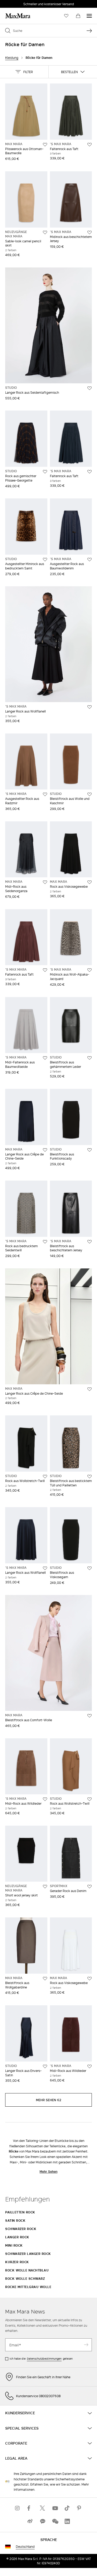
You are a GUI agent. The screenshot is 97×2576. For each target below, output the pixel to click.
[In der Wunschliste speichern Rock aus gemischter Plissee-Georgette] (45, 472)
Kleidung (12, 58)
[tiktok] (67, 2508)
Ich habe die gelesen (41, 2359)
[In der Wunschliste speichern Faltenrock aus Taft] (89, 145)
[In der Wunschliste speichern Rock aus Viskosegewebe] (89, 882)
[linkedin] (67, 2521)
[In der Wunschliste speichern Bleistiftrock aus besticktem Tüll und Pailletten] (89, 1477)
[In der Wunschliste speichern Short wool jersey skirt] (45, 1887)
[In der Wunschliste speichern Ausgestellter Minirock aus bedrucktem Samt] (45, 560)
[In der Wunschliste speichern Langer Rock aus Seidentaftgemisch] (89, 388)
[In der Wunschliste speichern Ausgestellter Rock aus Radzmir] (45, 794)
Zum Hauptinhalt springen (23, 3)
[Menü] (89, 16)
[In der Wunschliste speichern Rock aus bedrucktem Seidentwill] (45, 1242)
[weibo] (30, 2521)
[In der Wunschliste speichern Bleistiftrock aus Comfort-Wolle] (89, 1716)
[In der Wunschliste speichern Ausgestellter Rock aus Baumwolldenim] (89, 560)
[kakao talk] (42, 2521)
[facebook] (30, 2508)
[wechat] (55, 2521)
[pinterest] (80, 2508)
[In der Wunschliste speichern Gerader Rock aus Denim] (89, 1887)
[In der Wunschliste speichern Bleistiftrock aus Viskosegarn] (89, 1568)
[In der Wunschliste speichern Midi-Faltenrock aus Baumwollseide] (45, 1058)
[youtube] (55, 2508)
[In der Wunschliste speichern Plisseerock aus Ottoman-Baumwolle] (45, 145)
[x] (42, 2508)
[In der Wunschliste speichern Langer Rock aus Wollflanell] (89, 707)
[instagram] (18, 2508)
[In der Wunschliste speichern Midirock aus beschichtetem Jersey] (89, 232)
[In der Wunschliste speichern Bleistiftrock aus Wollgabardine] (45, 1979)
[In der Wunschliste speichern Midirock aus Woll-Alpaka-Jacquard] (89, 970)
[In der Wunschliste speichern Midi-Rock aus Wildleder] (45, 1799)
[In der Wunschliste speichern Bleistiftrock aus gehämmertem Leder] (89, 1058)
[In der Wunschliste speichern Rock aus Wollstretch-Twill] (45, 1477)
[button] (24, 72)
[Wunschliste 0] (66, 16)
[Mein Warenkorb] (78, 16)
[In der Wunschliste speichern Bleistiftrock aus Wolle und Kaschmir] (89, 794)
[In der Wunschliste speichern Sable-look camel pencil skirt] (45, 232)
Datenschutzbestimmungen (44, 2359)
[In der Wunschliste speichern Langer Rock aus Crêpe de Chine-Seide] (45, 1150)
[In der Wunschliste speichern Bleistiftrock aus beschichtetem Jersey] (89, 1242)
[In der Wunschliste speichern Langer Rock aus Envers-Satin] (45, 2066)
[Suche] (89, 31)
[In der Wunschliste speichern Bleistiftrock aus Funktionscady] (89, 1150)
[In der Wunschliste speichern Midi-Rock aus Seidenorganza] (45, 882)
